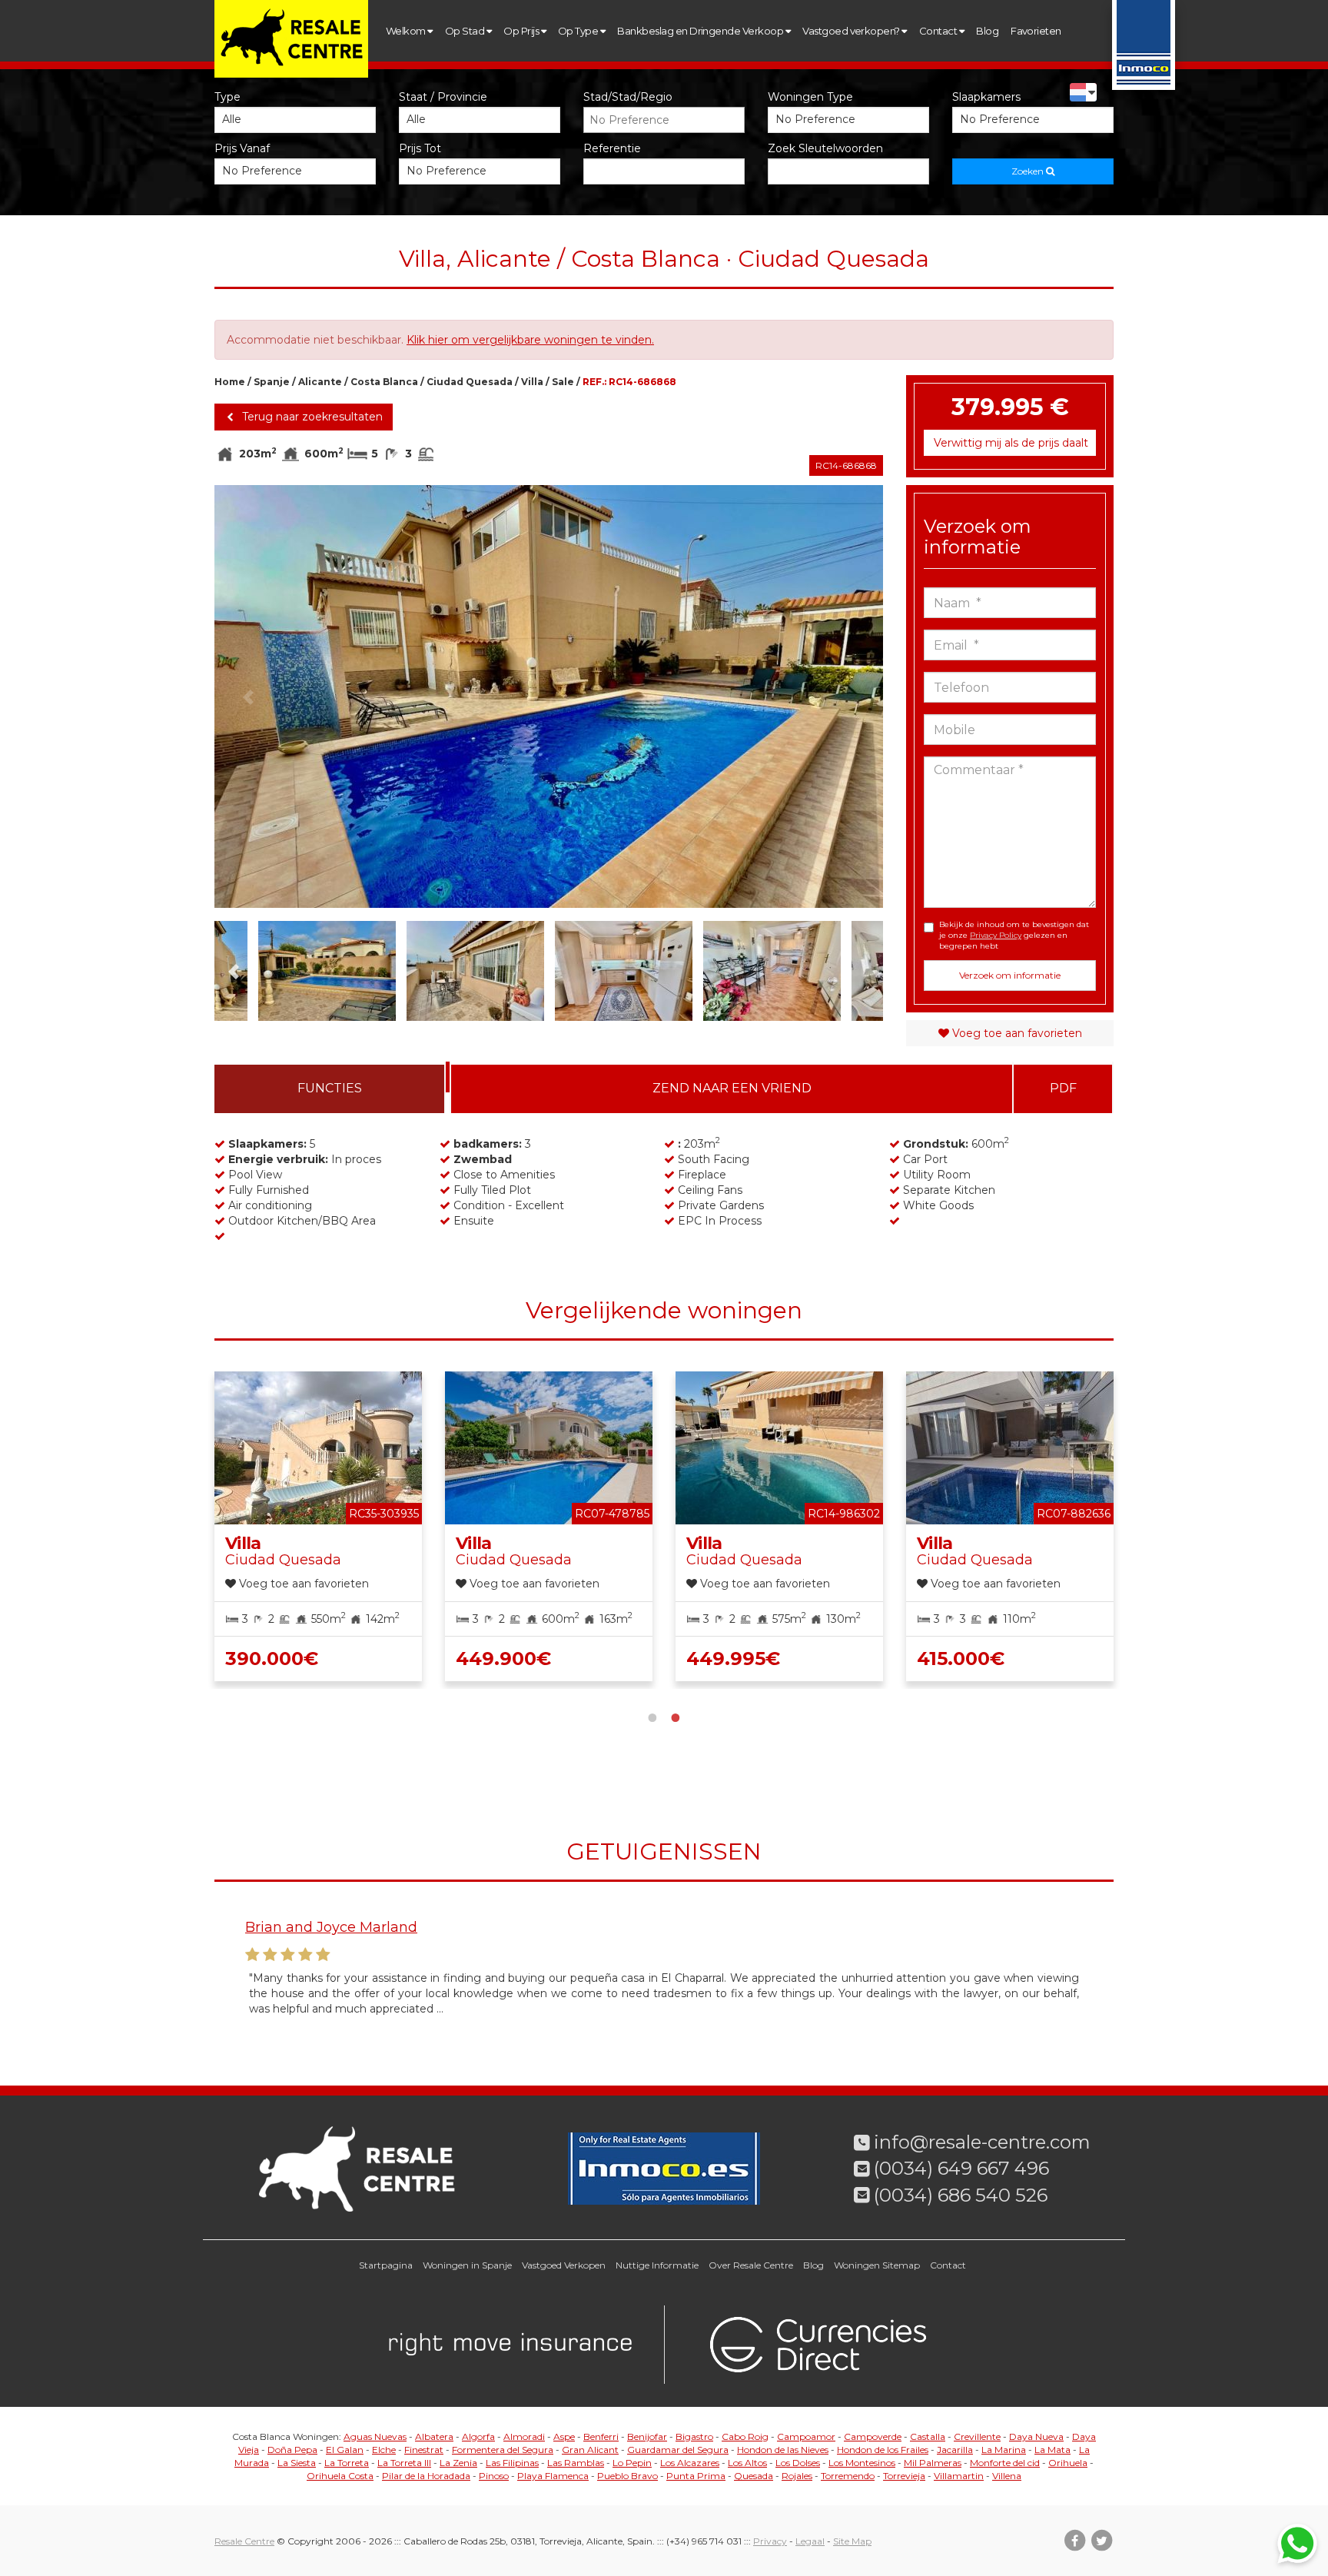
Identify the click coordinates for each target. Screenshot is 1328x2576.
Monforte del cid (1005, 2463)
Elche (384, 2450)
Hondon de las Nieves (783, 2450)
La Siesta (297, 2463)
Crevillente (977, 2436)
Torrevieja (904, 2476)
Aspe (564, 2436)
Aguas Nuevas (375, 2436)
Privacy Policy (996, 935)
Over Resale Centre (751, 2265)
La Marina (1004, 2450)
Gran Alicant (590, 2450)
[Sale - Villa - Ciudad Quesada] (549, 696)
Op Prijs (522, 31)
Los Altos (747, 2463)
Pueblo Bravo (627, 2476)
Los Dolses (798, 2463)
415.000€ (961, 1659)
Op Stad (466, 31)
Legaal (810, 2541)
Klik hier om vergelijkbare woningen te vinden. (530, 340)
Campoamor (806, 2436)
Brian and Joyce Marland (331, 1927)
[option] (549, 696)
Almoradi (524, 2436)
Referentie (612, 148)
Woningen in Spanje (467, 2265)
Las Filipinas (512, 2463)
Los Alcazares (690, 2463)
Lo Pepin (632, 2463)
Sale (563, 382)
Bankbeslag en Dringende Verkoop (701, 31)
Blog (987, 31)
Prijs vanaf (242, 148)
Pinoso (494, 2476)
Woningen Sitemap (877, 2265)
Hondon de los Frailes (883, 2450)
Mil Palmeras (933, 2463)
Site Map (852, 2541)
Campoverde (873, 2436)
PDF (1063, 1088)
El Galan (345, 2450)
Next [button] (850, 696)
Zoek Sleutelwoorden (825, 148)
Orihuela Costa (340, 2476)
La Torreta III (404, 2463)
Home (230, 382)
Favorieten (1036, 31)
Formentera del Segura (503, 2450)
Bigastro (694, 2436)
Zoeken (1029, 171)
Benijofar (647, 2436)
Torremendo (848, 2476)
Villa (532, 382)
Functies (330, 1088)
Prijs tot (420, 148)
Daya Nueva (1036, 2436)
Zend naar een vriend (732, 1088)
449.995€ (733, 1659)
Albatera (434, 2436)
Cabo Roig (745, 2436)
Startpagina (386, 2265)
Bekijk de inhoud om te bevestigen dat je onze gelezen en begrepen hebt (1014, 936)
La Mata (1052, 2450)
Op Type (579, 31)
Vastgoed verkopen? (852, 31)
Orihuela (1068, 2463)
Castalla (928, 2436)
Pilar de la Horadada (426, 2476)
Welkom (407, 31)
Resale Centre (244, 2541)
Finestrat (424, 2450)
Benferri (601, 2436)
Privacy (770, 2541)
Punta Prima (696, 2476)
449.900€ (503, 1659)
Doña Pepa (292, 2450)
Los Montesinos (862, 2463)
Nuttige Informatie (657, 2265)
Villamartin (959, 2476)
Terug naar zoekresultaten (311, 417)
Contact (939, 31)
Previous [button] (248, 696)
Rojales (797, 2476)
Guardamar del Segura (678, 2450)
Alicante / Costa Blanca (358, 382)
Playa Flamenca (553, 2476)
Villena (1007, 2476)
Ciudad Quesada (470, 382)
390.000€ (272, 1659)
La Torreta (347, 2463)
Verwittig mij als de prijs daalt (1011, 443)
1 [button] (652, 1716)
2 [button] (676, 1716)
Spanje (272, 382)
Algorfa (478, 2436)
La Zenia (458, 2463)
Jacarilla (955, 2450)
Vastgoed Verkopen (564, 2265)
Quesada (754, 2476)
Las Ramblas (576, 2463)
